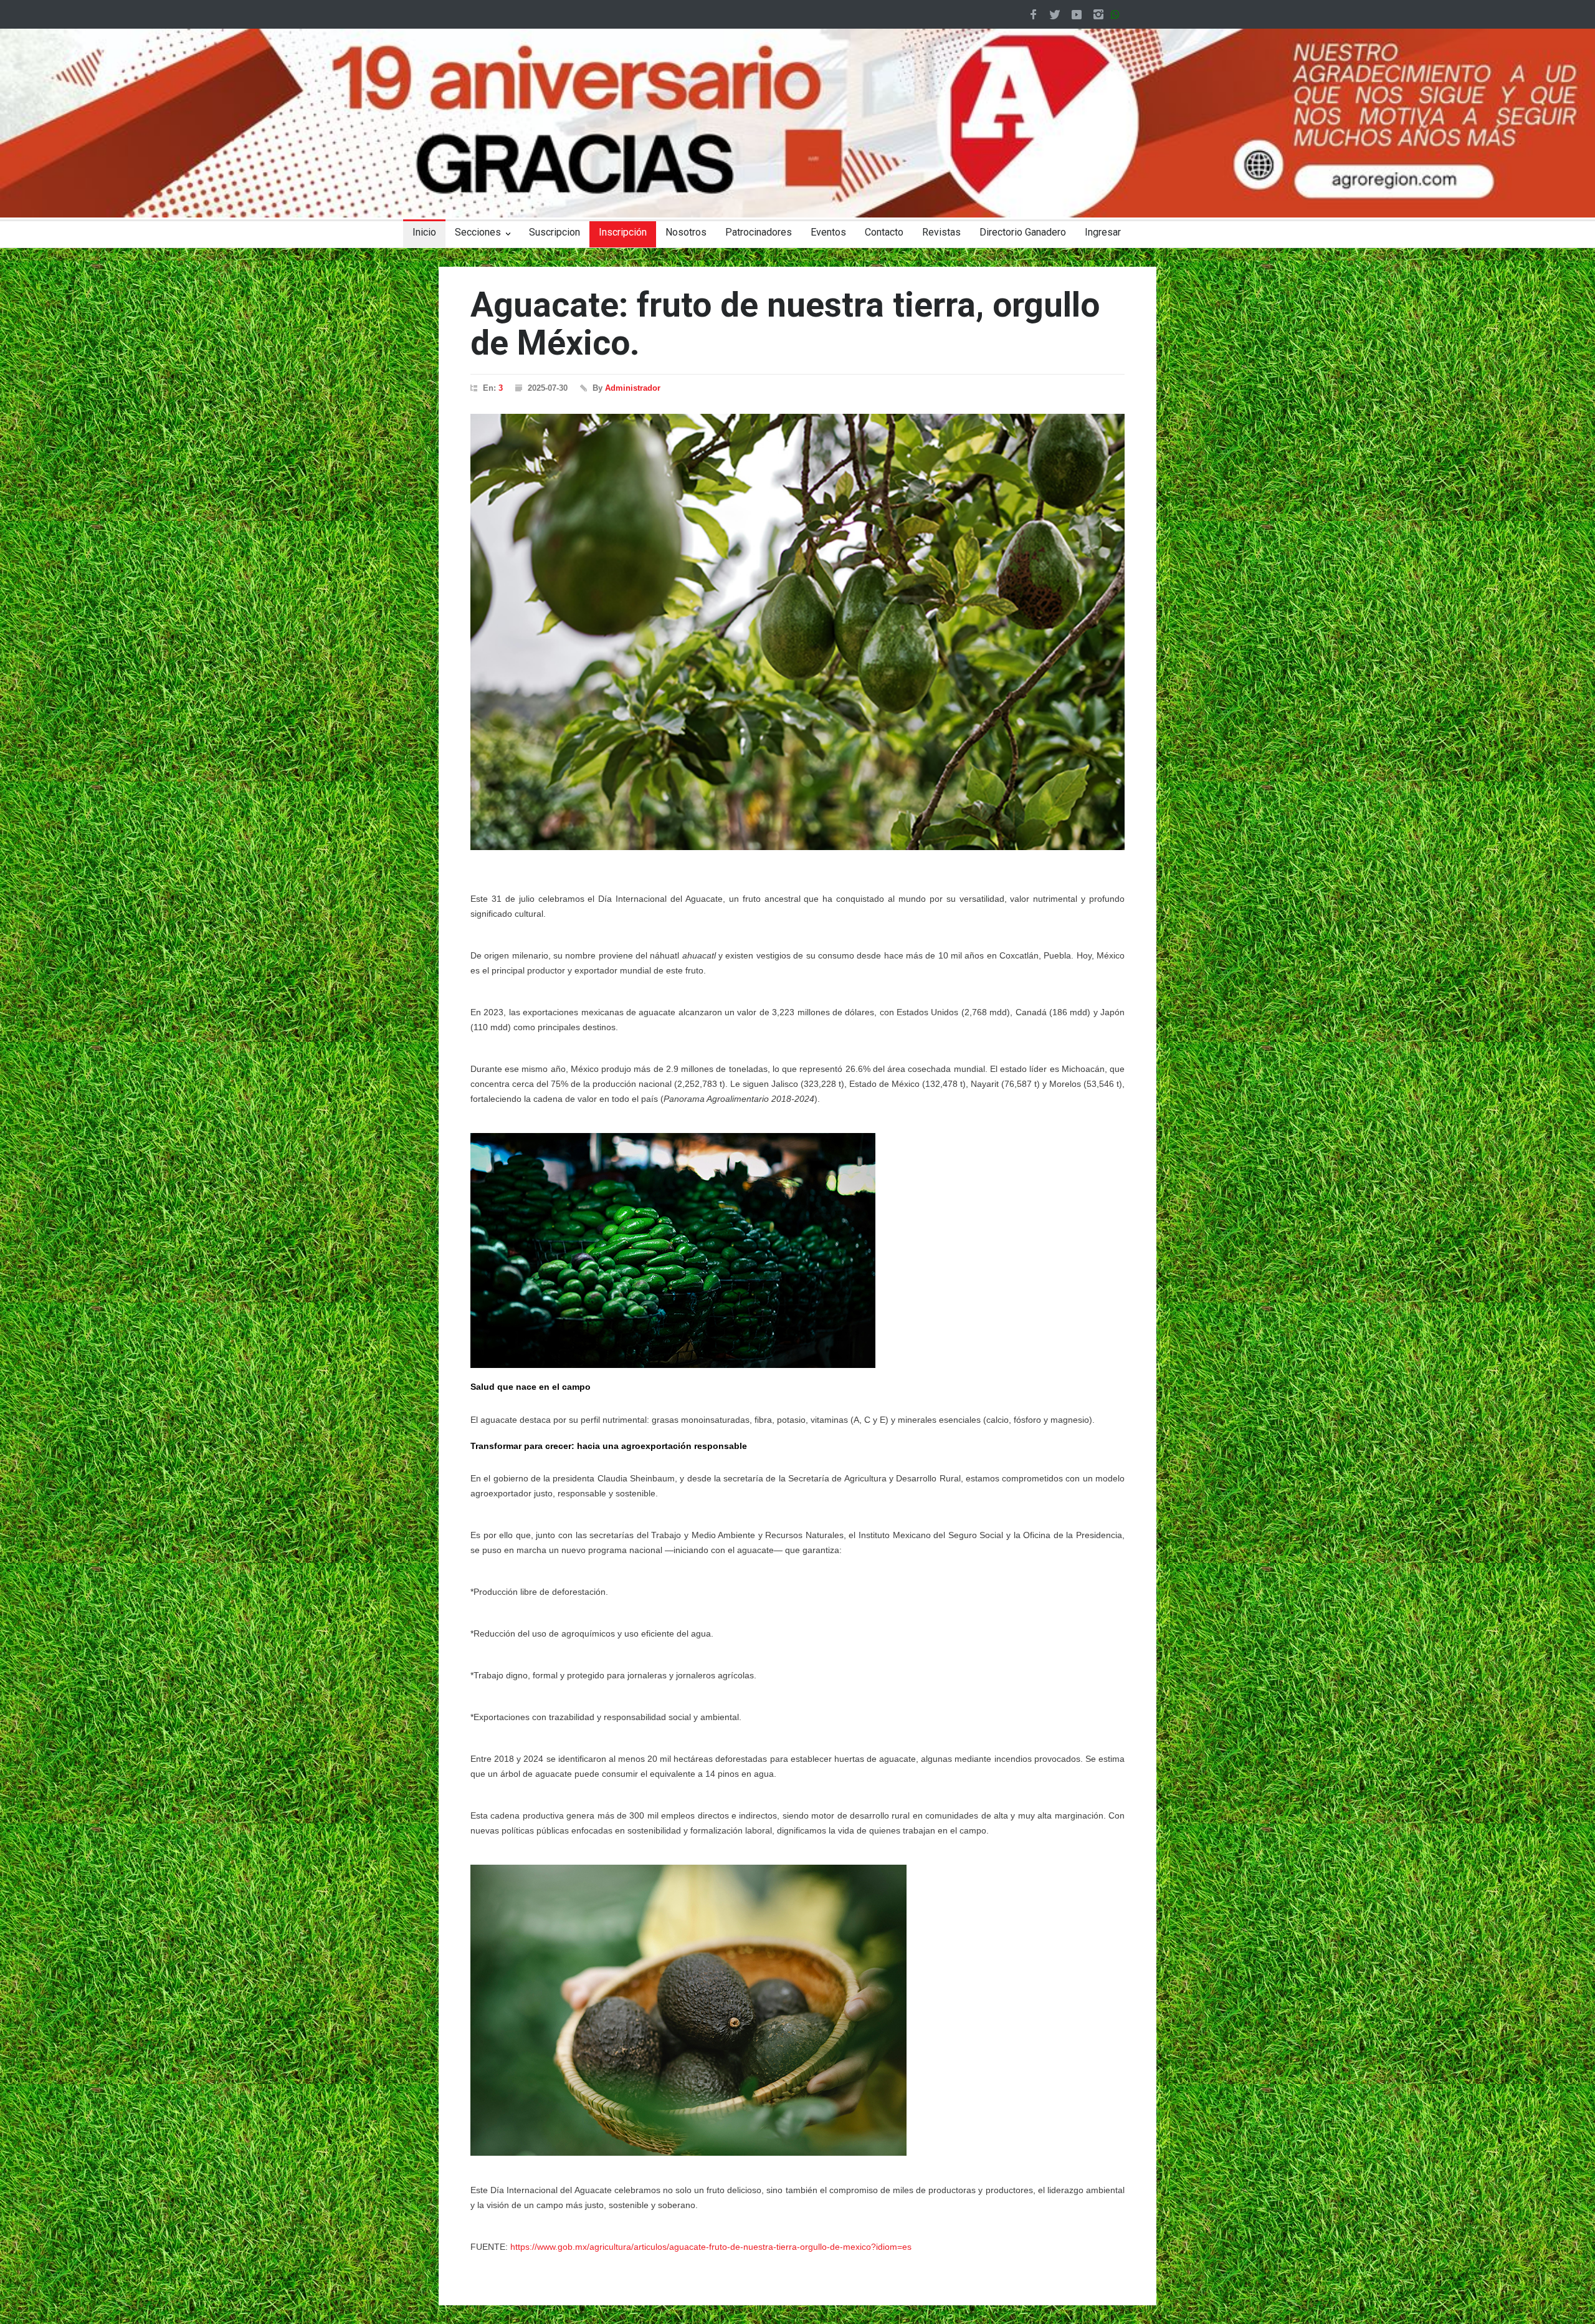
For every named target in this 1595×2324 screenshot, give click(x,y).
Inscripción (623, 232)
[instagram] (1098, 14)
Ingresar (1103, 232)
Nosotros (686, 232)
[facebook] (1033, 14)
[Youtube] (1077, 14)
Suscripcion (555, 232)
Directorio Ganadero (1023, 232)
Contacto (884, 232)
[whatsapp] (1118, 14)
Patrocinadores (759, 232)
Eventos (828, 232)
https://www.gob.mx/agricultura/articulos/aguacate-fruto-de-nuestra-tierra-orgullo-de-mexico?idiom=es (711, 2247)
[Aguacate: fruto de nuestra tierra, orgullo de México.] (797, 632)
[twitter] (1055, 14)
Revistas (941, 232)
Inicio (424, 232)
